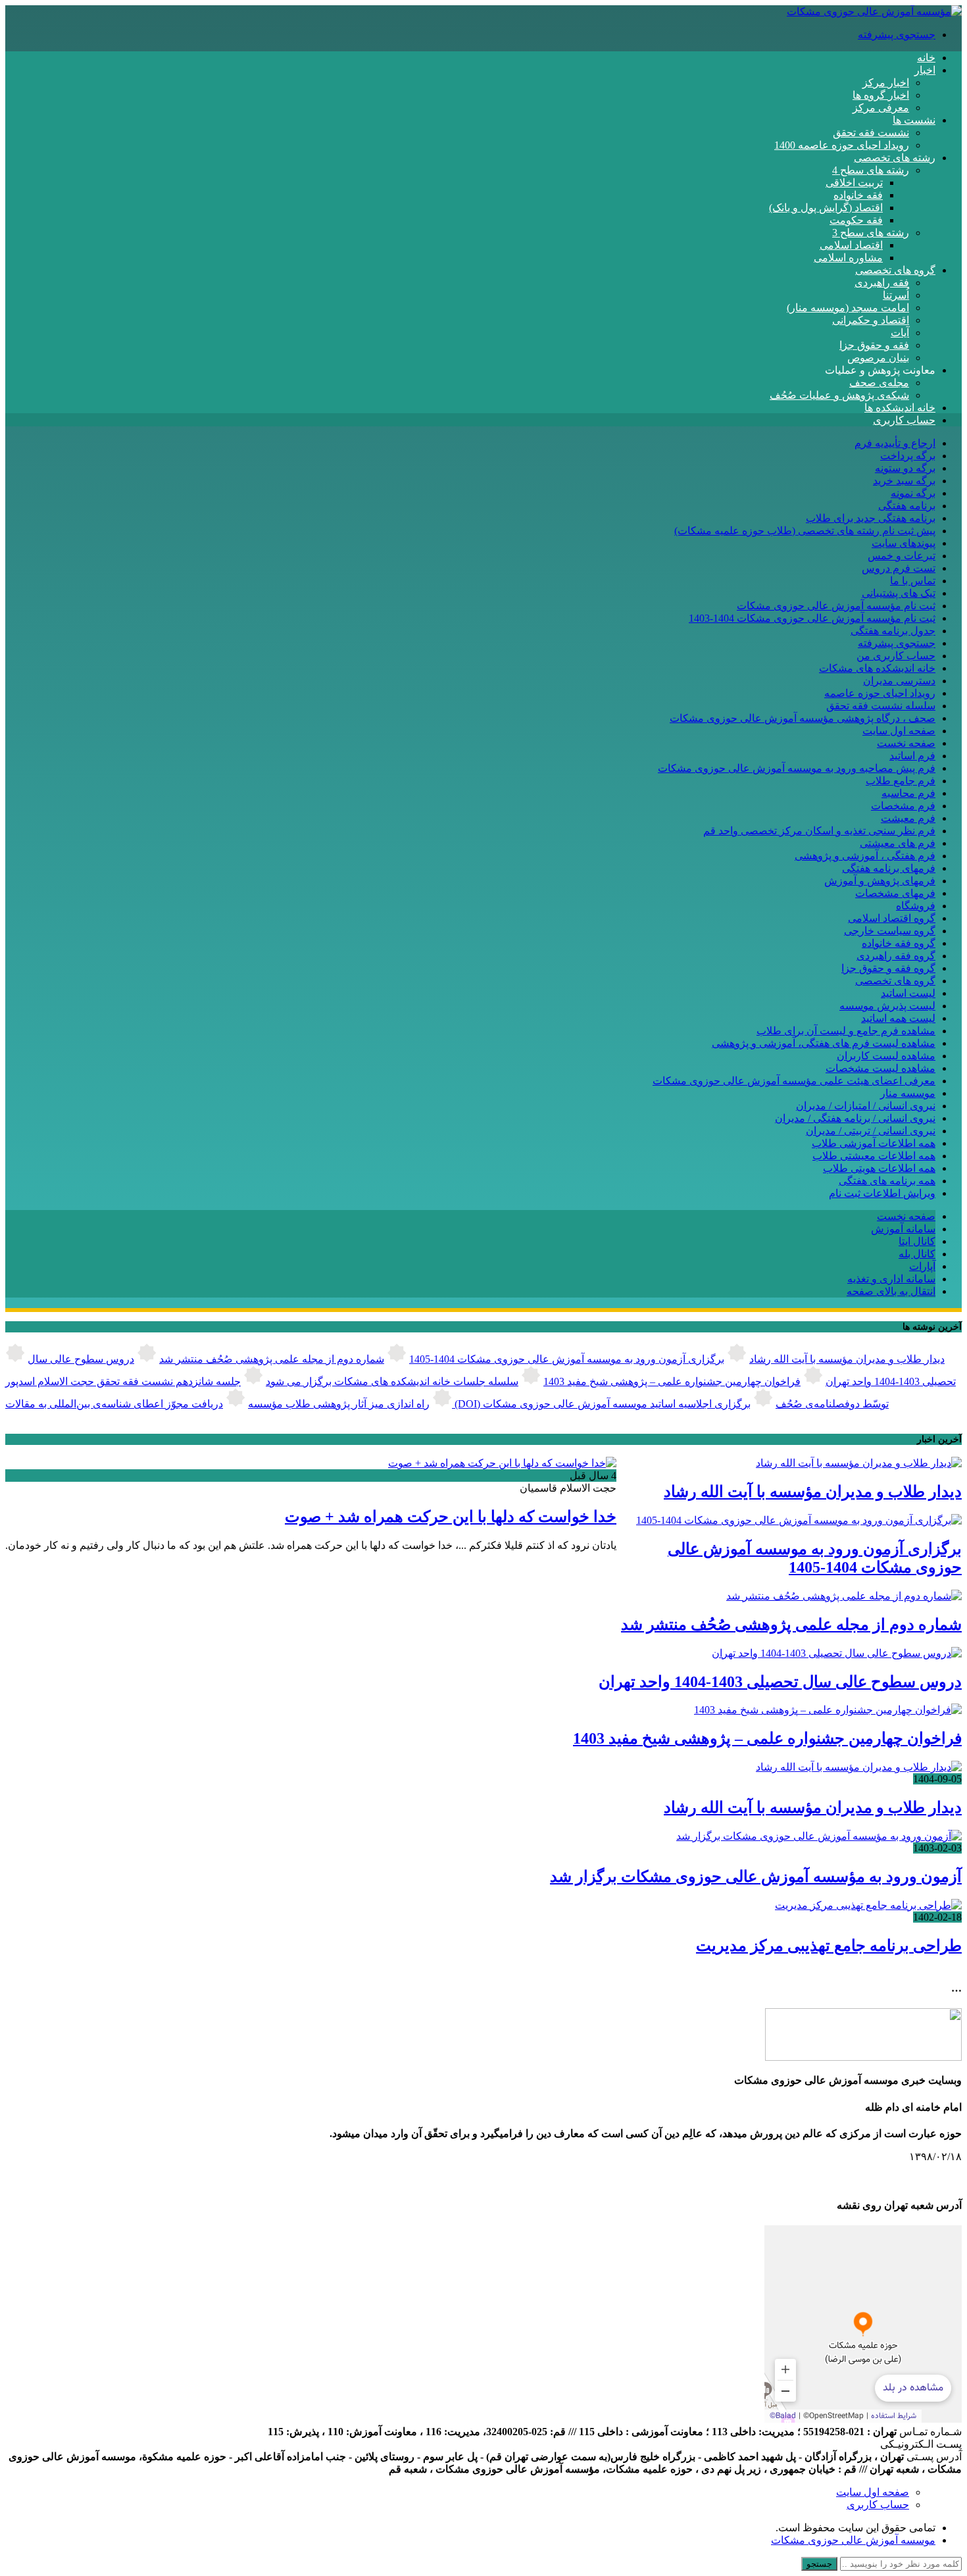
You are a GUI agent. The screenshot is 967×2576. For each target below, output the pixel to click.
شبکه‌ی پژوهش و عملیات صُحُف (839, 395)
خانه (926, 58)
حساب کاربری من (896, 656)
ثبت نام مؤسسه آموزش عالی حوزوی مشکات (836, 606)
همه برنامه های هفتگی (887, 1181)
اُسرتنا (896, 295)
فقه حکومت (856, 220)
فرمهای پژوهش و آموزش (880, 881)
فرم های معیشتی (898, 843)
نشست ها (914, 120)
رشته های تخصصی (895, 158)
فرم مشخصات (903, 806)
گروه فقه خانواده (899, 943)
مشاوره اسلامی (848, 258)
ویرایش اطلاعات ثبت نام (882, 1193)
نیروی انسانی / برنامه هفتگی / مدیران (855, 1118)
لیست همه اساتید (898, 1018)
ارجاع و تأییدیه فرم (895, 443)
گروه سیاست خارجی (890, 931)
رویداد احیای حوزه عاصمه (880, 693)
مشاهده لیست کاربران (886, 1056)
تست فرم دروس (899, 568)
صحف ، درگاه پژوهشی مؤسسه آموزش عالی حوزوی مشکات (803, 718)
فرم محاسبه (908, 793)
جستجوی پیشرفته (897, 35)
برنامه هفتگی (907, 506)
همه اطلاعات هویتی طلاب (879, 1168)
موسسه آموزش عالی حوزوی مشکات (853, 2540)
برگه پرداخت (908, 456)
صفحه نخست (906, 743)
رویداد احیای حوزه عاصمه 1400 (842, 145)
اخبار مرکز (886, 83)
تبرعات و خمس (902, 556)
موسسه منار (908, 1093)
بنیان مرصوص (878, 358)
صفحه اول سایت (899, 731)
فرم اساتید (912, 756)
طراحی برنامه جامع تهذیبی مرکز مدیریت (829, 1946)
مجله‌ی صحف (879, 383)
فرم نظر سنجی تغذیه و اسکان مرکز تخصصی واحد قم (819, 831)
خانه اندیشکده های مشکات (877, 668)
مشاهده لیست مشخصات (880, 1068)
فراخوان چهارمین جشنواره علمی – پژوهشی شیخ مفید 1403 (672, 1381)
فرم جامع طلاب (901, 781)
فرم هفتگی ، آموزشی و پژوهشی (865, 856)
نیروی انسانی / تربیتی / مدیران (871, 1131)
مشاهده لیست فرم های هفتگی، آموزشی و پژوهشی (824, 1043)
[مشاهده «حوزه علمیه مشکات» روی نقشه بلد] (863, 2324)
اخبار (925, 70)
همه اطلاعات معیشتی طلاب (874, 1156)
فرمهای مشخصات (895, 893)
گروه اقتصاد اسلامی (892, 918)
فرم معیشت (908, 818)
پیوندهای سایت (904, 543)
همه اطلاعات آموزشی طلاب (874, 1143)
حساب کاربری (904, 420)
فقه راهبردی (882, 283)
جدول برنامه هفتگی (893, 631)
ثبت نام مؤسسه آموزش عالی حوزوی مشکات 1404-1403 (812, 618)
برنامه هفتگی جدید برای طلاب (871, 518)
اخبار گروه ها (881, 95)
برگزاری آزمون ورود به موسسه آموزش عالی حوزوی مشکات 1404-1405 (567, 1359)
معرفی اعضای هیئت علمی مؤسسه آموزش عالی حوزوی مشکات (794, 1081)
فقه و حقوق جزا (874, 345)
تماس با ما (913, 581)
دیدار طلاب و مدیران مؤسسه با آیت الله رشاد (847, 1359)
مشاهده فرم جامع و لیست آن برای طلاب (846, 1031)
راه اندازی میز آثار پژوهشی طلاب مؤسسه (339, 1404)
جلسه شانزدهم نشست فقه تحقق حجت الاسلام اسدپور (123, 1381)
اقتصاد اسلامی (851, 245)
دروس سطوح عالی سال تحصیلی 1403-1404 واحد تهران (780, 1682)
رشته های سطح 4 (871, 170)
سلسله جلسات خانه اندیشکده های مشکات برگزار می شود (392, 1381)
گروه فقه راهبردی (896, 956)
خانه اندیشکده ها (900, 408)
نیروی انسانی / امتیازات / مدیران (866, 1106)
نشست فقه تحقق (871, 133)
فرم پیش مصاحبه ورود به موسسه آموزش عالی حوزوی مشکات (797, 768)
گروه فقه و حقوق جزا (888, 968)
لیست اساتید (908, 993)
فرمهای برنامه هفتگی (889, 868)
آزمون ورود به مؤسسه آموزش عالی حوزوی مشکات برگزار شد (756, 1877)
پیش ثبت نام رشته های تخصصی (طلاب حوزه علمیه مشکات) (805, 531)
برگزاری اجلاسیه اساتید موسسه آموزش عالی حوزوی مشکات (617, 1404)
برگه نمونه (913, 493)
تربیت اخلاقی (854, 183)
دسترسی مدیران (899, 681)
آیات (900, 333)
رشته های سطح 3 (871, 233)
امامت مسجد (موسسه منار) (848, 308)
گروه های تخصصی (895, 270)
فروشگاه (916, 906)
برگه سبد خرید (904, 481)
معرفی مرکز (881, 108)
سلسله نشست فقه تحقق (881, 706)
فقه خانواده (858, 195)
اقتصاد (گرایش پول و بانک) (826, 208)
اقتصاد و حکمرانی (871, 320)
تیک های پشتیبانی (899, 593)
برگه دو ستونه (905, 468)
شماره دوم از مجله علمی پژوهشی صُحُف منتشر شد (272, 1359)
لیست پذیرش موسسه (887, 1006)
